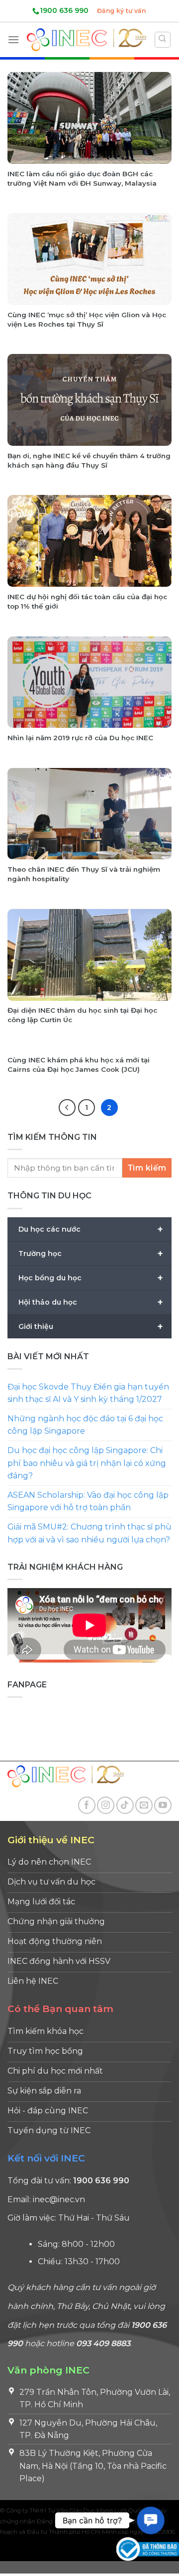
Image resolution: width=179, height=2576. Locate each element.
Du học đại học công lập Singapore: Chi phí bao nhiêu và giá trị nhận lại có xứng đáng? (87, 1463)
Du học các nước (91, 1229)
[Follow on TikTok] (125, 1805)
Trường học (91, 1253)
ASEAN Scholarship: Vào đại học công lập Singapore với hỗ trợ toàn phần (88, 1501)
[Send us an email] (144, 1805)
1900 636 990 (64, 10)
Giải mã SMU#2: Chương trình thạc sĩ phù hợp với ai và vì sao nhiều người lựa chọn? (89, 1533)
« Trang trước (67, 1108)
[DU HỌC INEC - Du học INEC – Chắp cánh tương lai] (87, 39)
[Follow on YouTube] (163, 1805)
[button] (151, 2520)
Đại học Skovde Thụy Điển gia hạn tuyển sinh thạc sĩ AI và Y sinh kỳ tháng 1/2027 (88, 1393)
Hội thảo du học (91, 1302)
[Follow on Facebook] (87, 1805)
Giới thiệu (91, 1326)
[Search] (163, 40)
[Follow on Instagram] (106, 1805)
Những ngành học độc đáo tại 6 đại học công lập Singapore (85, 1425)
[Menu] (13, 39)
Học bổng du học (91, 1278)
